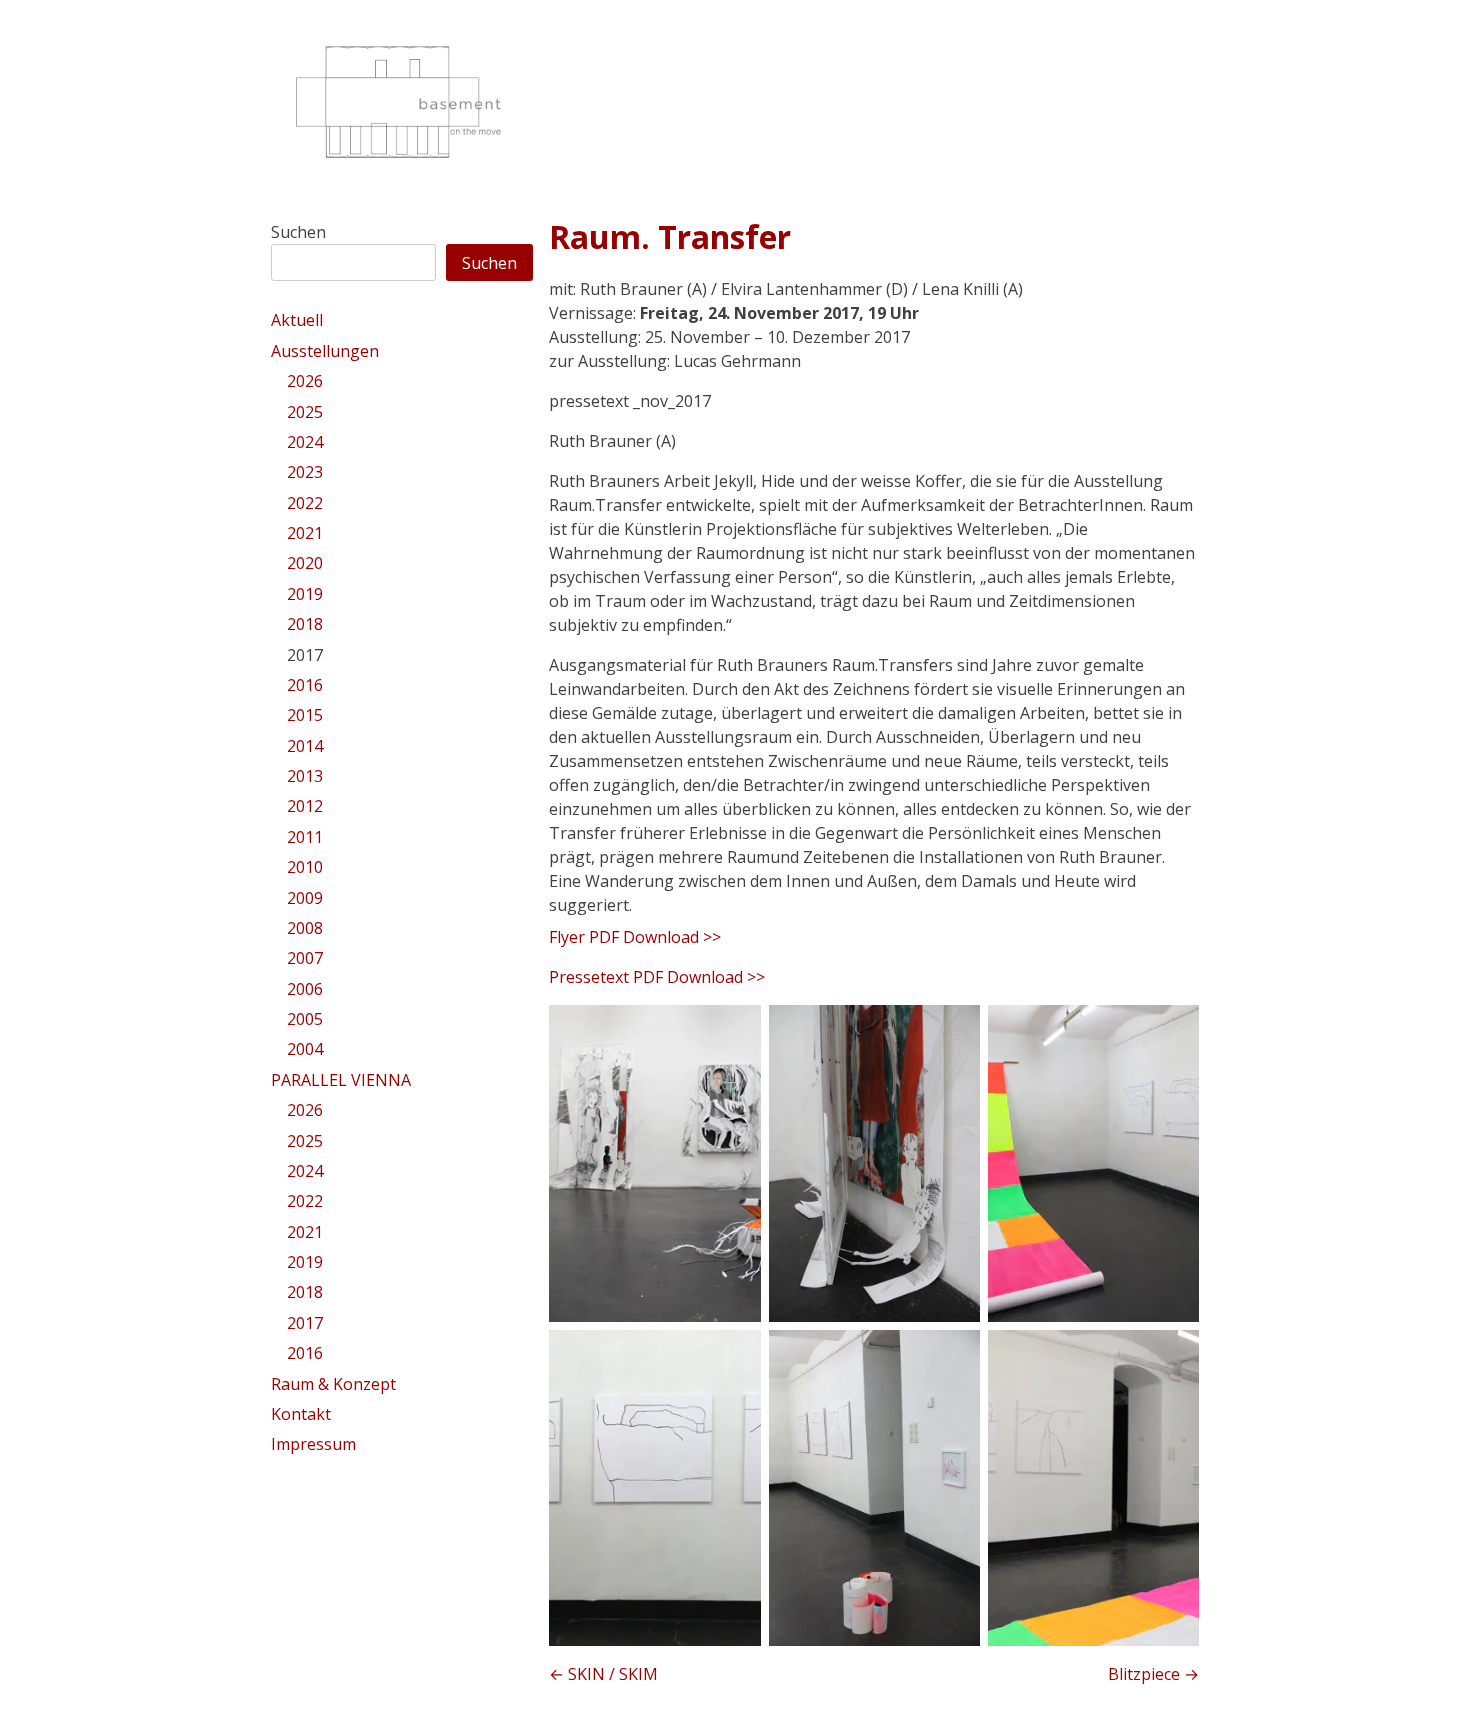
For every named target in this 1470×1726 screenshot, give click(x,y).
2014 (305, 746)
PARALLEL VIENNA (341, 1080)
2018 (305, 624)
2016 (305, 685)
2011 (305, 837)
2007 (305, 958)
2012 (305, 806)
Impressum (313, 1444)
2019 (305, 594)
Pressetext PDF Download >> (657, 977)
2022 (305, 503)
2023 (305, 472)
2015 (305, 715)
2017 (305, 655)
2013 (305, 776)
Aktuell (297, 320)
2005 (305, 1019)
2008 (305, 928)
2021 (305, 533)
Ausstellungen (325, 351)
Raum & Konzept (333, 1384)
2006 (305, 989)
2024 (305, 442)
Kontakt (301, 1414)
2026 (305, 381)
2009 (305, 898)
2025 (305, 412)
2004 (305, 1049)
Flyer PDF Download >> (635, 937)
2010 (305, 867)
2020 (305, 563)
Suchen (298, 232)
